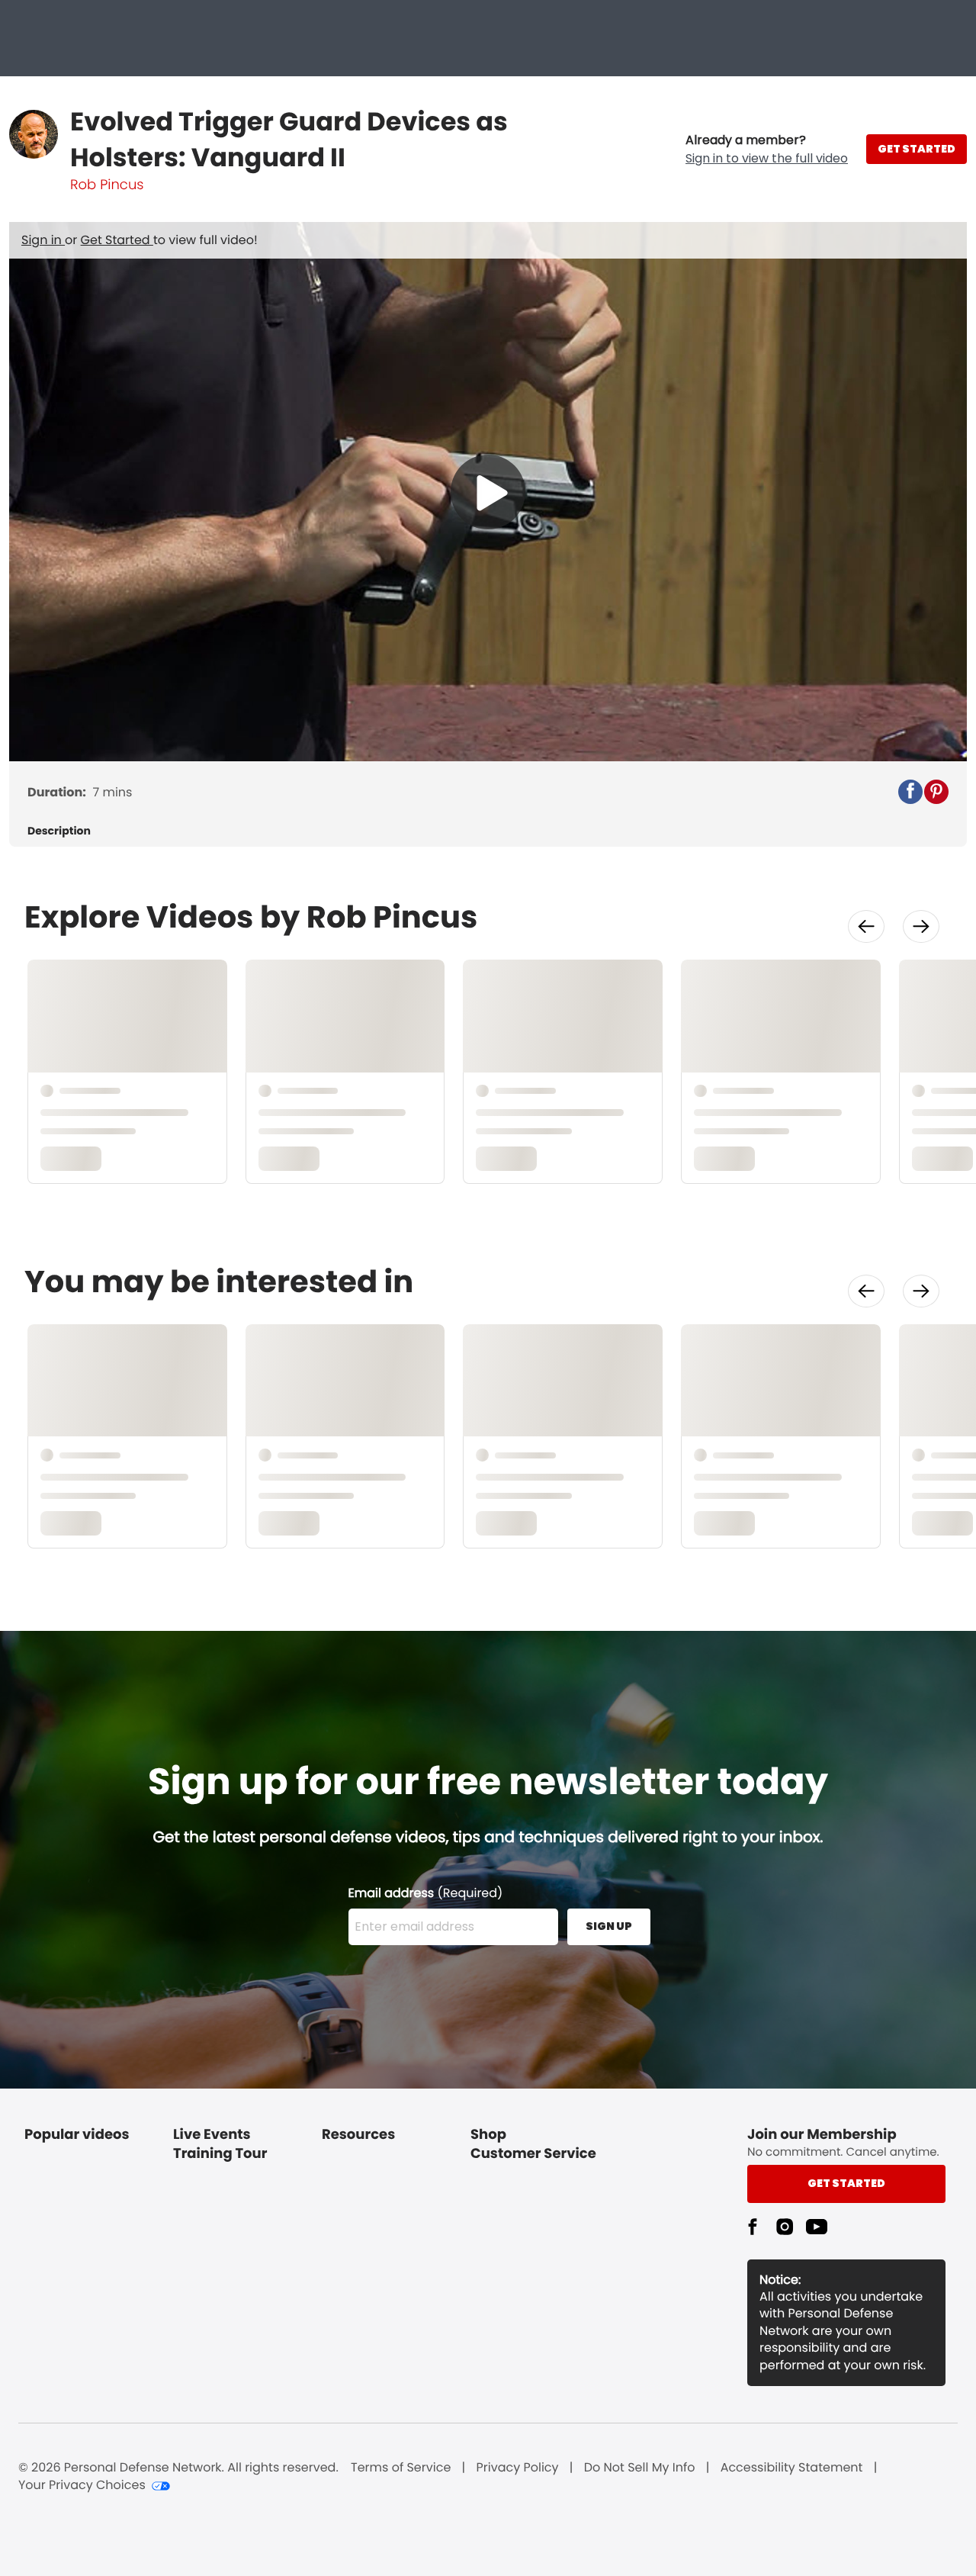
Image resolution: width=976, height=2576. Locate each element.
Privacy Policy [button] (518, 2468)
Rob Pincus (107, 185)
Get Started (117, 240)
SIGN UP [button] (609, 1926)
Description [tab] (59, 831)
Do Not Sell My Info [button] (640, 2468)
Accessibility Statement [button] (792, 2468)
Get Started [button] (846, 2183)
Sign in (43, 240)
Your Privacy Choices (82, 2485)
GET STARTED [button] (917, 149)
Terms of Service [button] (401, 2468)
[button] (767, 150)
